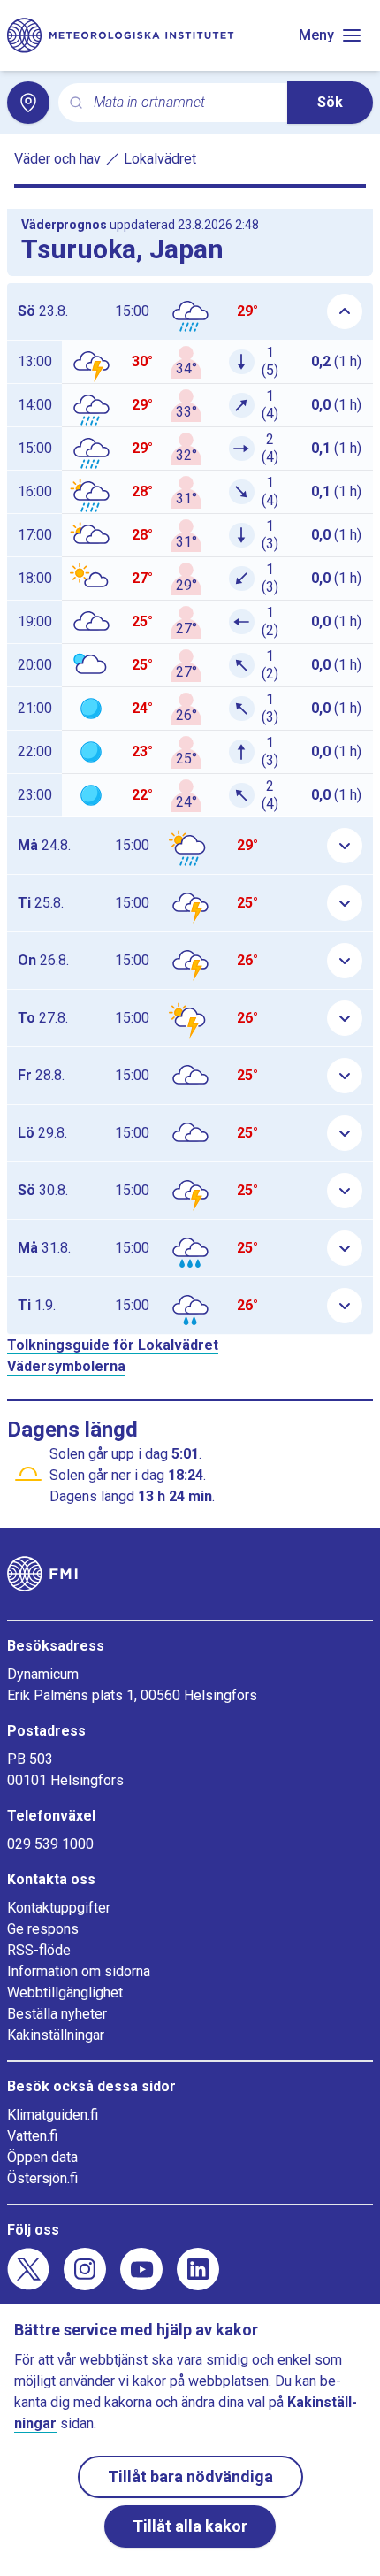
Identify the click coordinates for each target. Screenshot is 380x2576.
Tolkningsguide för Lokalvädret (113, 1345)
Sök (330, 102)
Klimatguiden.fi (53, 2115)
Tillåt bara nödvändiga (190, 2476)
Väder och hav (57, 159)
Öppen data (42, 2157)
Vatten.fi (32, 2136)
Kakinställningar (56, 2035)
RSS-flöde (39, 1950)
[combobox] (183, 103)
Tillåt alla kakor (190, 2526)
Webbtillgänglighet (65, 1993)
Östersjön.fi (42, 2178)
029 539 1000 (50, 1844)
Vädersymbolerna (66, 1366)
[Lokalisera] (28, 103)
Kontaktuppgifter (59, 1908)
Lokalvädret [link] (160, 159)
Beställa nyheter (57, 2014)
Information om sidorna (79, 1971)
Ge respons (43, 1929)
